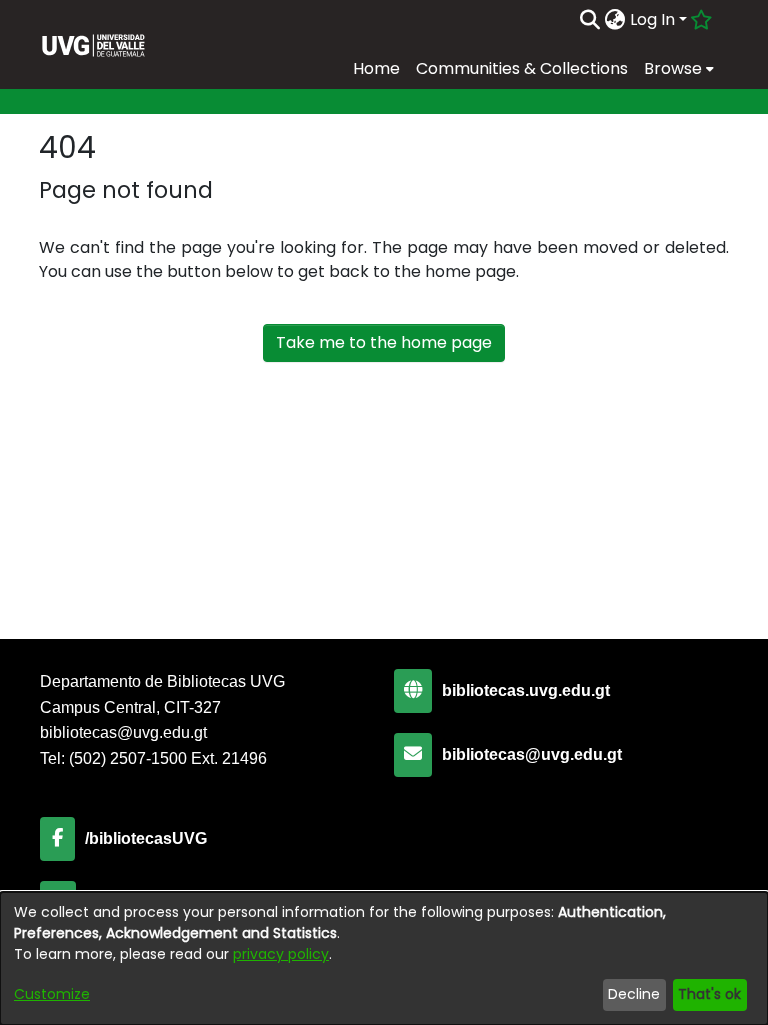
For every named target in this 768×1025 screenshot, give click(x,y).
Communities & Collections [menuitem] (522, 68)
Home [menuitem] (376, 68)
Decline (634, 994)
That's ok (709, 994)
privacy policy (281, 954)
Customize (52, 994)
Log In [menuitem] (652, 19)
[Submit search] (590, 20)
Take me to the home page (384, 342)
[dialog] (384, 958)
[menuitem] (615, 20)
